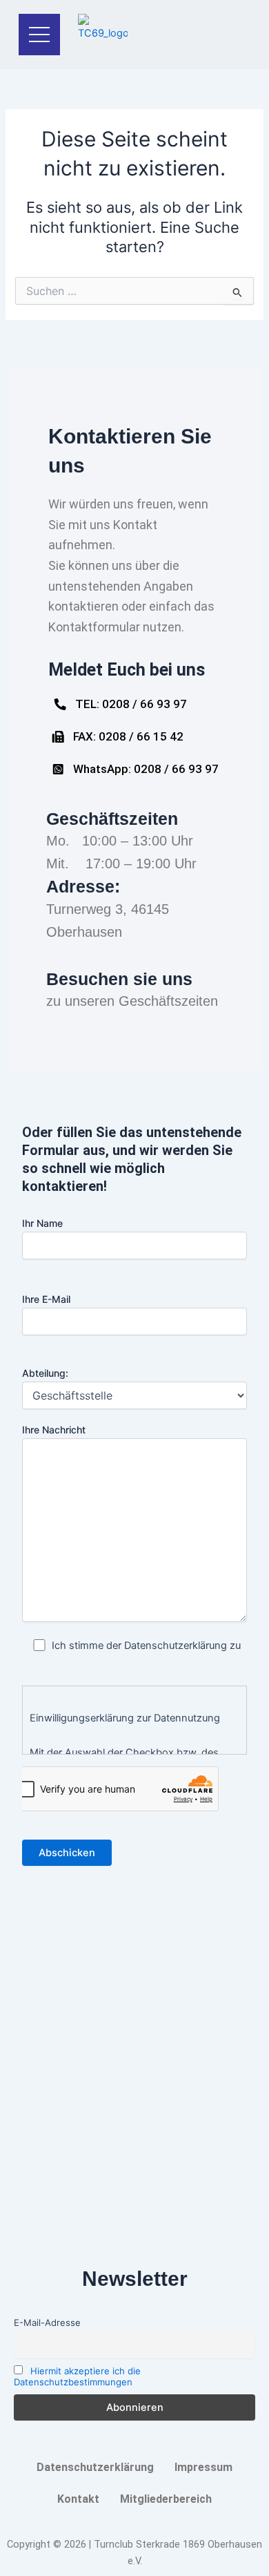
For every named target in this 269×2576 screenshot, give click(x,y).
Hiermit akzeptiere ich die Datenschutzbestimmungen (77, 2376)
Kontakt (78, 2499)
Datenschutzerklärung (95, 2467)
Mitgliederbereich (166, 2499)
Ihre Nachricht (54, 1430)
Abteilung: (45, 1373)
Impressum (203, 2467)
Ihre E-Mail (46, 1299)
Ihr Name (42, 1223)
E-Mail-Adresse (47, 2322)
